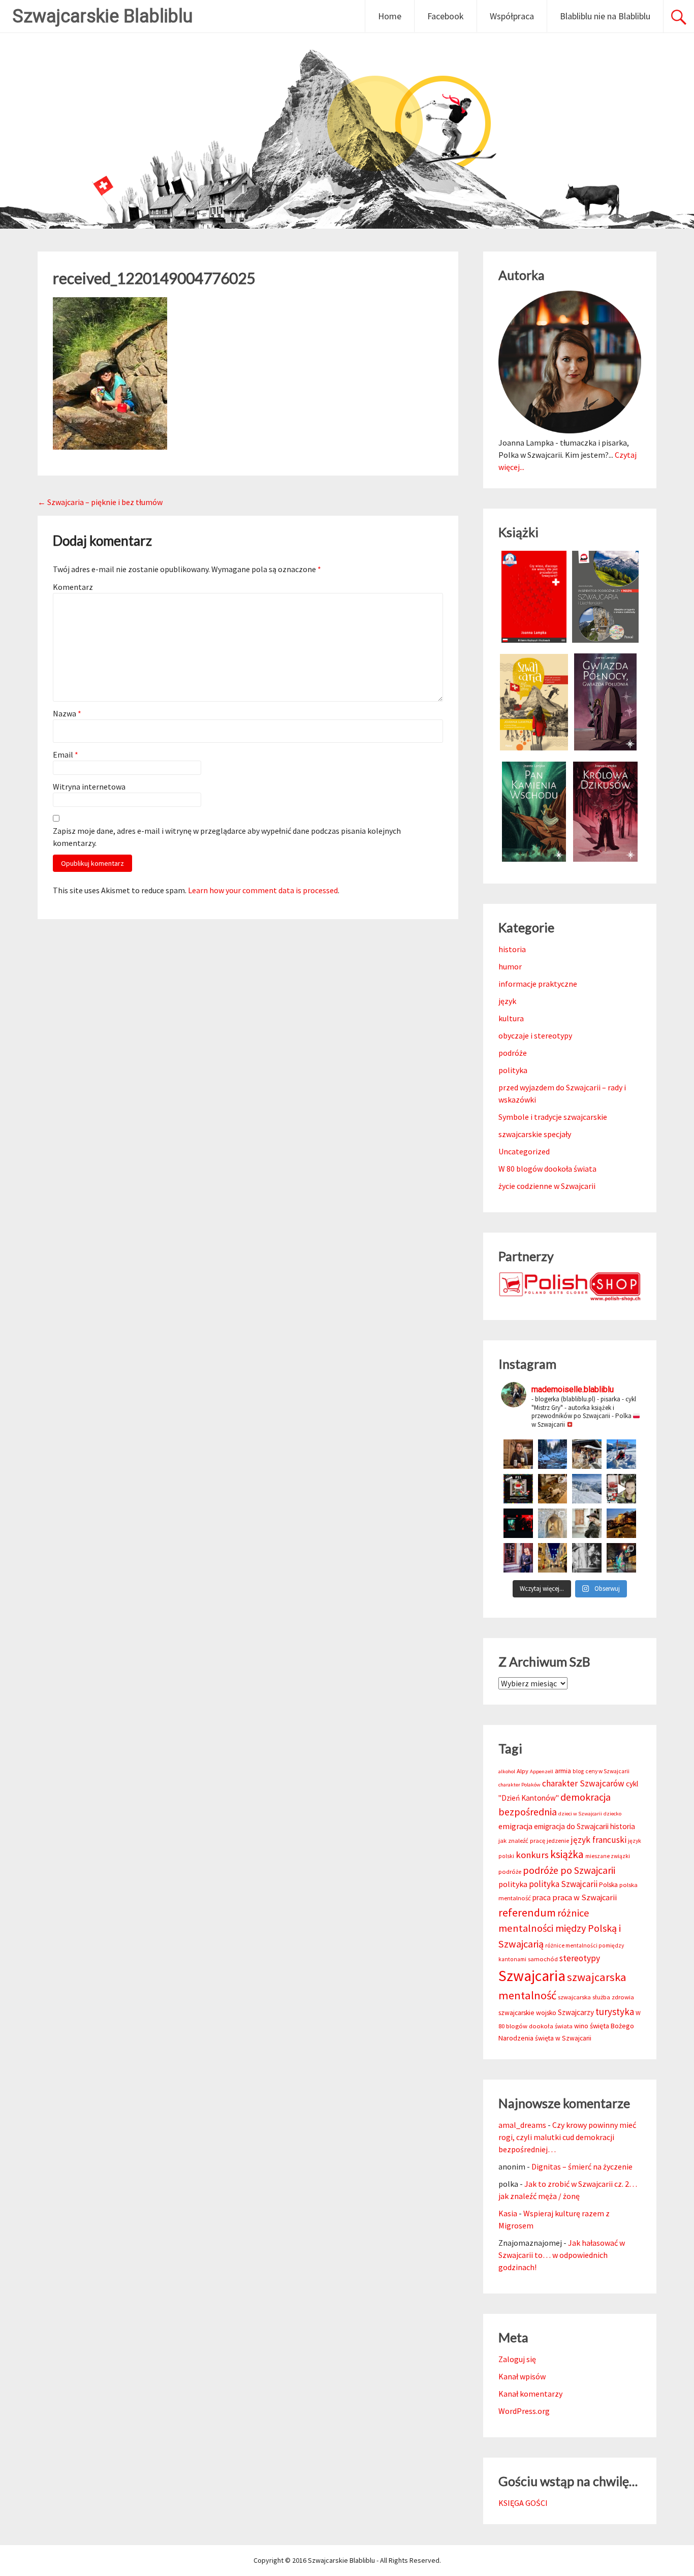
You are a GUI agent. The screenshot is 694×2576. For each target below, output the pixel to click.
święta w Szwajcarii (563, 2038)
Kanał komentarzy (530, 2394)
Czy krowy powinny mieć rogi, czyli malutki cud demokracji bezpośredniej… (567, 2137)
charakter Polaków (519, 1785)
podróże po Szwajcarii (569, 1870)
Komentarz (73, 587)
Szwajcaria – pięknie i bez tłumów (100, 502)
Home (390, 16)
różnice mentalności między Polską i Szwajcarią (560, 1928)
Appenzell (542, 1771)
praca (542, 1897)
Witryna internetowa (89, 787)
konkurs (532, 1855)
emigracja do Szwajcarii (571, 1826)
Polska (608, 1885)
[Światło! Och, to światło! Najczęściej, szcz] (553, 1454)
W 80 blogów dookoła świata (547, 1169)
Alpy (523, 1771)
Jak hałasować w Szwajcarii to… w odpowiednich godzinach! (562, 2255)
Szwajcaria (532, 1976)
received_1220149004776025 (154, 278)
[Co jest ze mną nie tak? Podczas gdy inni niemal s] (587, 1489)
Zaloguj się (517, 2359)
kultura (511, 1018)
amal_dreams (522, 2125)
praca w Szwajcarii (585, 1897)
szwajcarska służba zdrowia (596, 1997)
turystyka (615, 2012)
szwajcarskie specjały (535, 1134)
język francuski (598, 1840)
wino (581, 2026)
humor (510, 966)
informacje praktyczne (538, 984)
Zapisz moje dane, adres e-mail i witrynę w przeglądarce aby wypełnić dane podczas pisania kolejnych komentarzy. (227, 837)
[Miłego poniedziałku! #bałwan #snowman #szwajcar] (587, 1454)
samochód (543, 1959)
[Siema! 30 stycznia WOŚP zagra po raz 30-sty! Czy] (621, 1489)
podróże (513, 1053)
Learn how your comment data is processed (263, 890)
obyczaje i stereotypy (535, 1035)
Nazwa (67, 713)
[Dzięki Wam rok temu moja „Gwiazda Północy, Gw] (518, 1523)
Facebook (446, 16)
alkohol (507, 1771)
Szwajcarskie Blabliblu (103, 16)
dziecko (612, 1814)
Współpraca (512, 16)
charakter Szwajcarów (583, 1783)
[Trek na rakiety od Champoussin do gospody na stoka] (621, 1454)
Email (66, 755)
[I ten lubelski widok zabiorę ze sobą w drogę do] (621, 1523)
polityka (513, 1070)
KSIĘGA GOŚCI (523, 2503)
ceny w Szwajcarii (607, 1771)
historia (512, 949)
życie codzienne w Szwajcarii (547, 1186)
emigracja (515, 1826)
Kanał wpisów (522, 2376)
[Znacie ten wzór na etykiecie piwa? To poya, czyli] (518, 1454)
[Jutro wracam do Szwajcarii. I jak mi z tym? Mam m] (518, 1558)
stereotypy (580, 1958)
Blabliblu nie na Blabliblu (605, 16)
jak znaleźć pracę (522, 1841)
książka (567, 1854)
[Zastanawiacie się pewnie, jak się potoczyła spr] (553, 1489)
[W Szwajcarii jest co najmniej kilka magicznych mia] (553, 1523)
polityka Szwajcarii (563, 1884)
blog (578, 1771)
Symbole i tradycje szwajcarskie (553, 1117)
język (507, 1001)
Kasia (508, 2213)
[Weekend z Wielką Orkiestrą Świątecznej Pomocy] (518, 1489)
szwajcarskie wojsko (527, 2013)
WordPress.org (524, 2411)
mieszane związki (608, 1856)
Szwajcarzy (576, 2012)
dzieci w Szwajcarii (580, 1814)
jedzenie (558, 1841)
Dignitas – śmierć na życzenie (582, 2166)
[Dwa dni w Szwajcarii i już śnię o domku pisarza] (587, 1523)
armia (563, 1771)
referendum (527, 1912)
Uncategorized (524, 1151)
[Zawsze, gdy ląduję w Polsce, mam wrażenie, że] (587, 1558)
